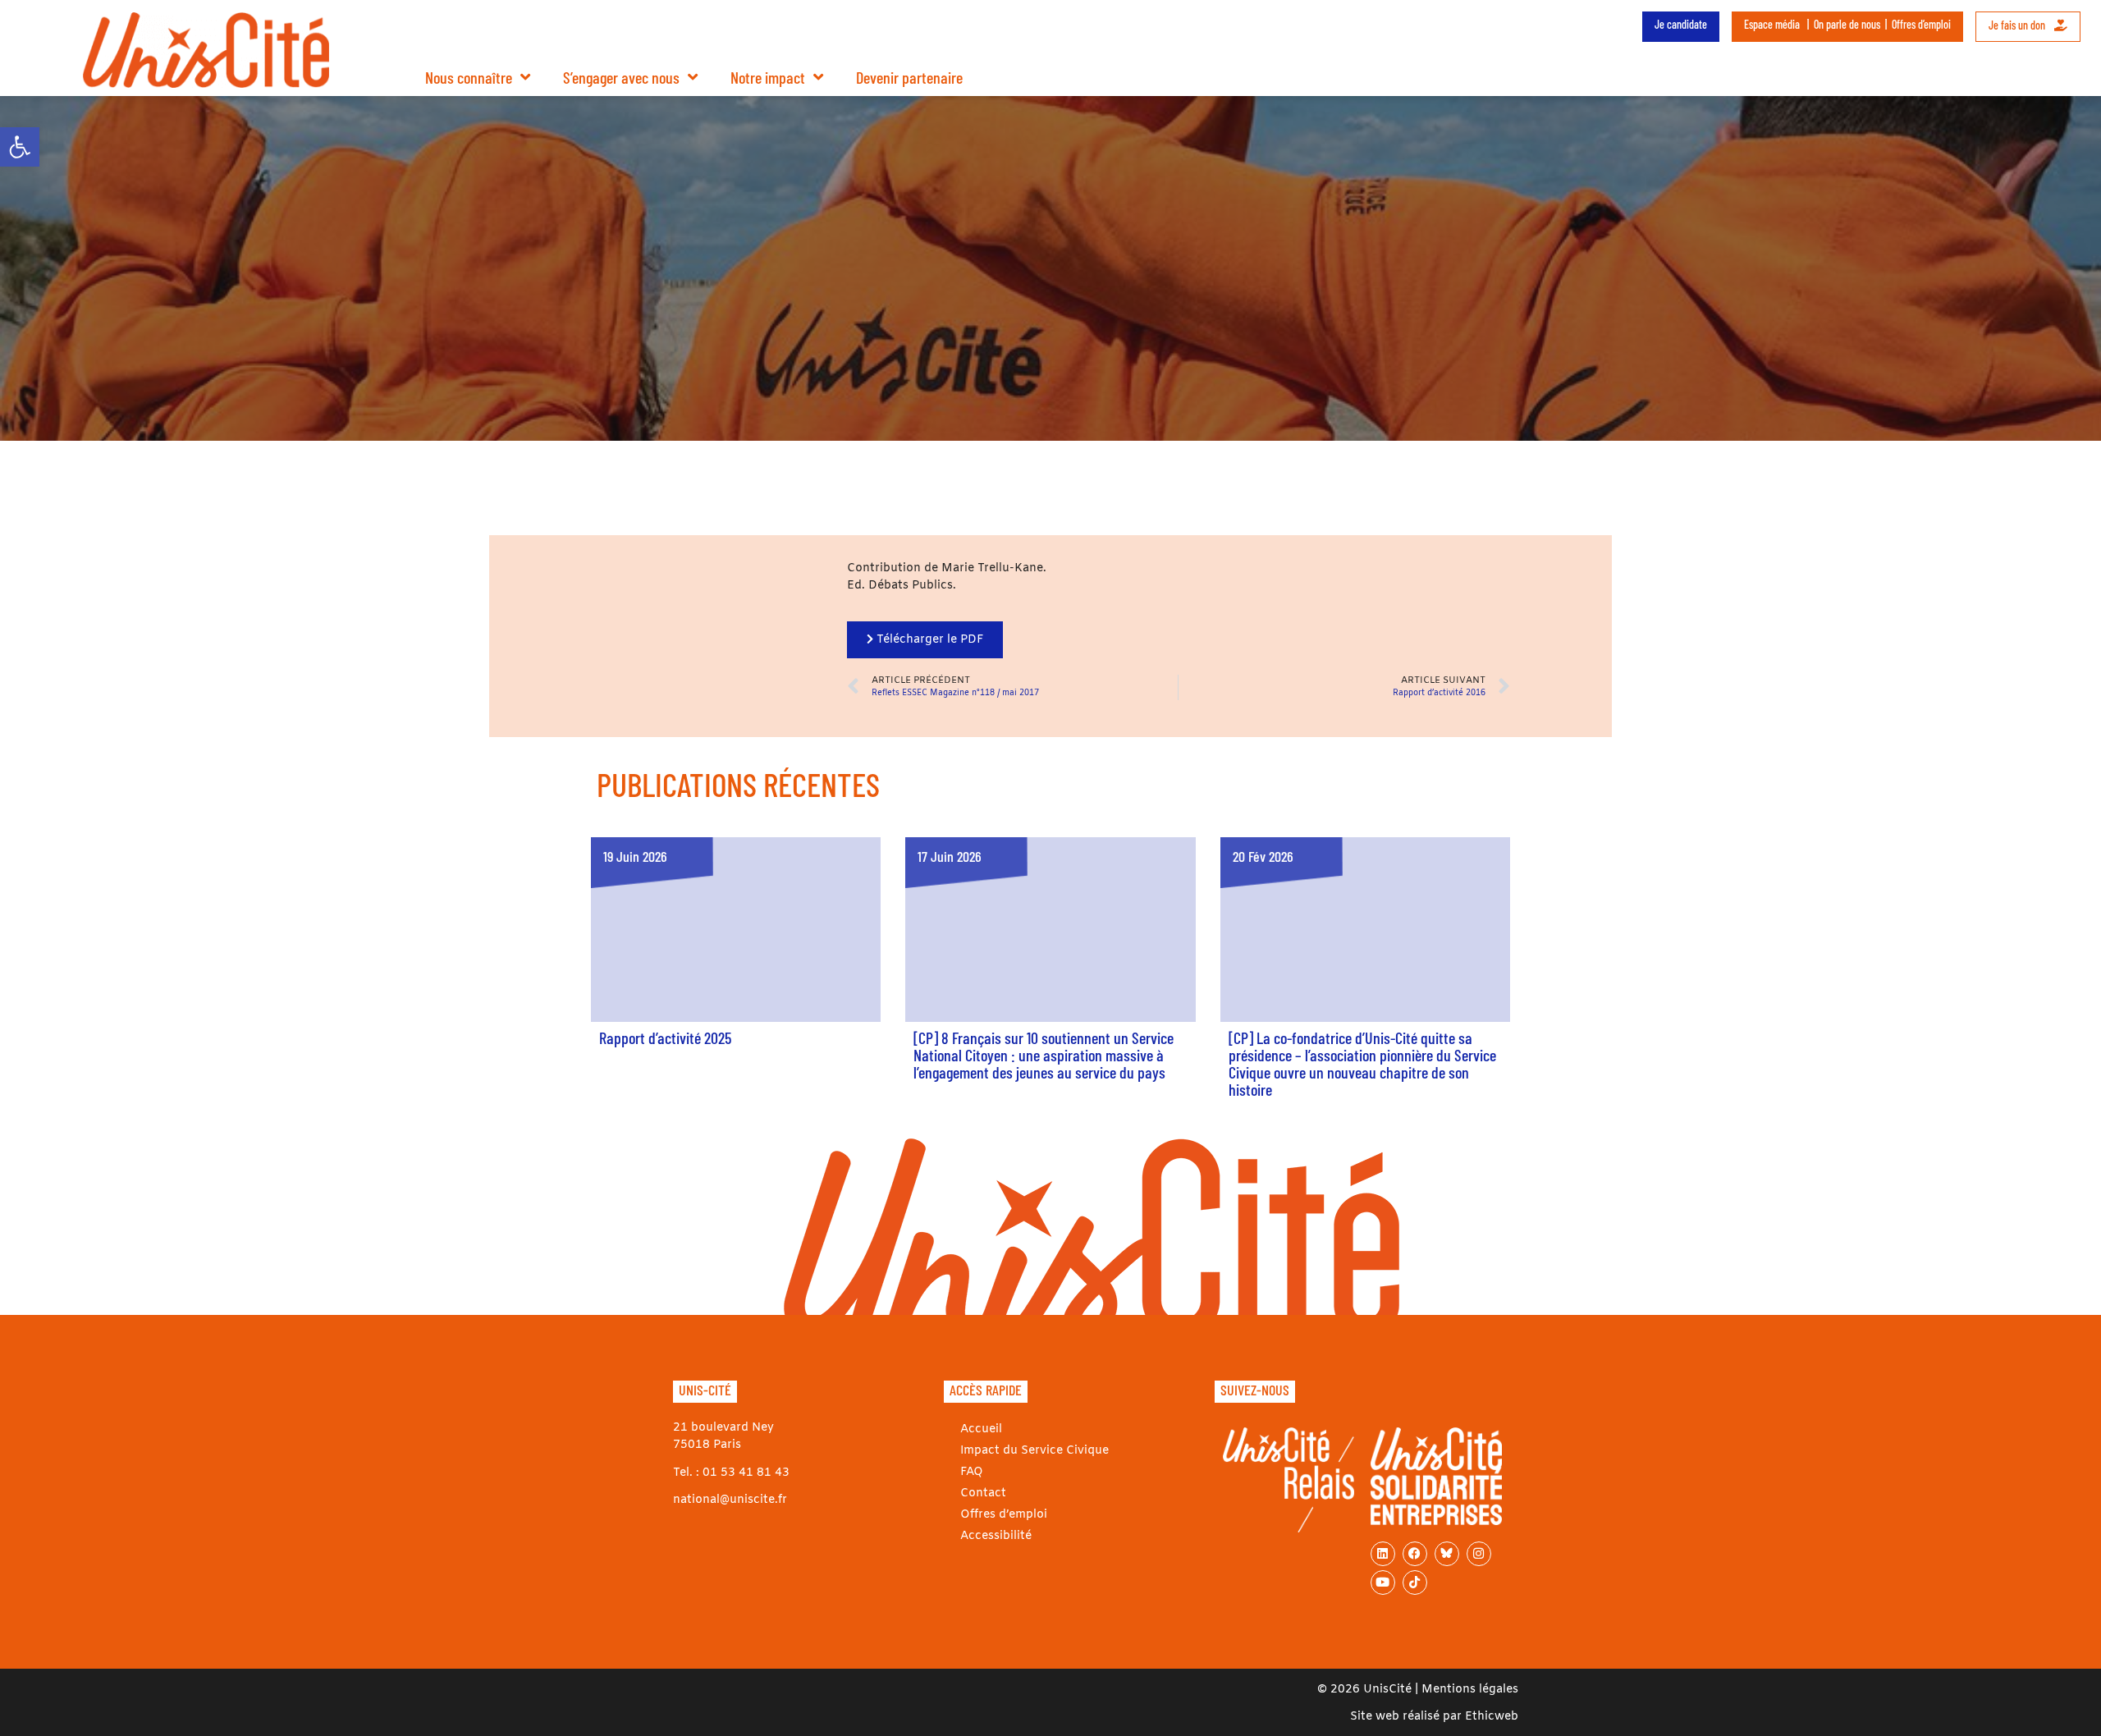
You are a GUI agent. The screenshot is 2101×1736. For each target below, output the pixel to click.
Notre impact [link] (768, 77)
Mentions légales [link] (1470, 1690)
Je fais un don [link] (2018, 25)
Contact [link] (983, 1493)
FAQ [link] (972, 1472)
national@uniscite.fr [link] (730, 1500)
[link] (20, 147)
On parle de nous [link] (1847, 24)
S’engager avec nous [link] (621, 77)
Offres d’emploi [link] (1921, 24)
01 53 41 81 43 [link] (746, 1473)
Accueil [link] (981, 1429)
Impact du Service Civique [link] (1034, 1451)
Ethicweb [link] (1492, 1717)
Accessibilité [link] (996, 1536)
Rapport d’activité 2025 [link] (665, 1037)
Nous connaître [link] (469, 77)
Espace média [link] (1772, 24)
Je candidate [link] (1681, 24)
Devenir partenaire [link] (909, 77)
